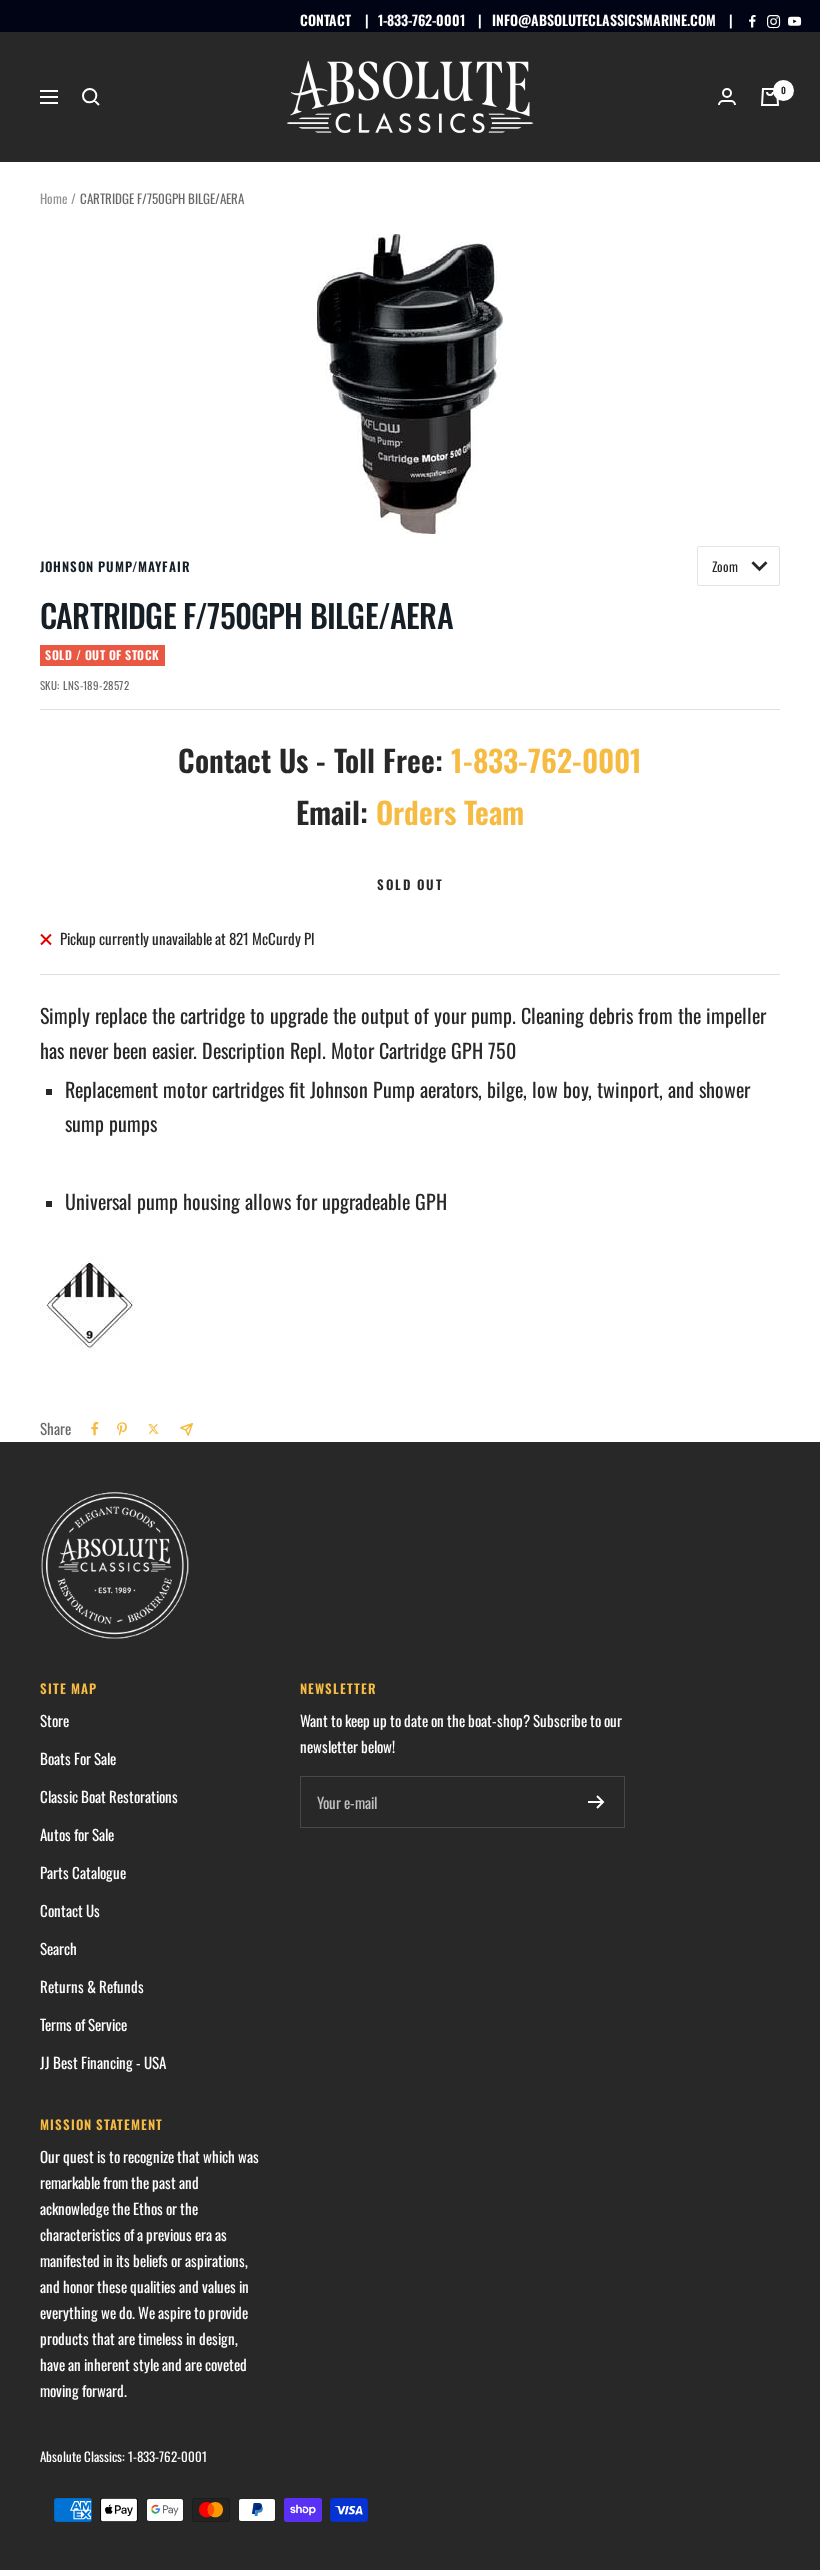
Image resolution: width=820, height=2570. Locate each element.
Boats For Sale (78, 1758)
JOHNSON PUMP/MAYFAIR (115, 566)
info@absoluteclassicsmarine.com (604, 19)
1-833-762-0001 (421, 19)
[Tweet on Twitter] (153, 1429)
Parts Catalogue (83, 1872)
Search (58, 1948)
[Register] (596, 1802)
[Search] (91, 97)
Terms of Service (83, 2024)
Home (53, 198)
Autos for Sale (77, 1834)
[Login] (727, 96)
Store (54, 1720)
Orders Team (450, 811)
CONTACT (325, 19)
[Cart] (770, 97)
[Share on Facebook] (95, 1429)
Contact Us (70, 1910)
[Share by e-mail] (186, 1429)
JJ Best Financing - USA (103, 2062)
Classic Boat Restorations (109, 1796)
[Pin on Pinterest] (122, 1429)
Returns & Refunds (92, 1986)
